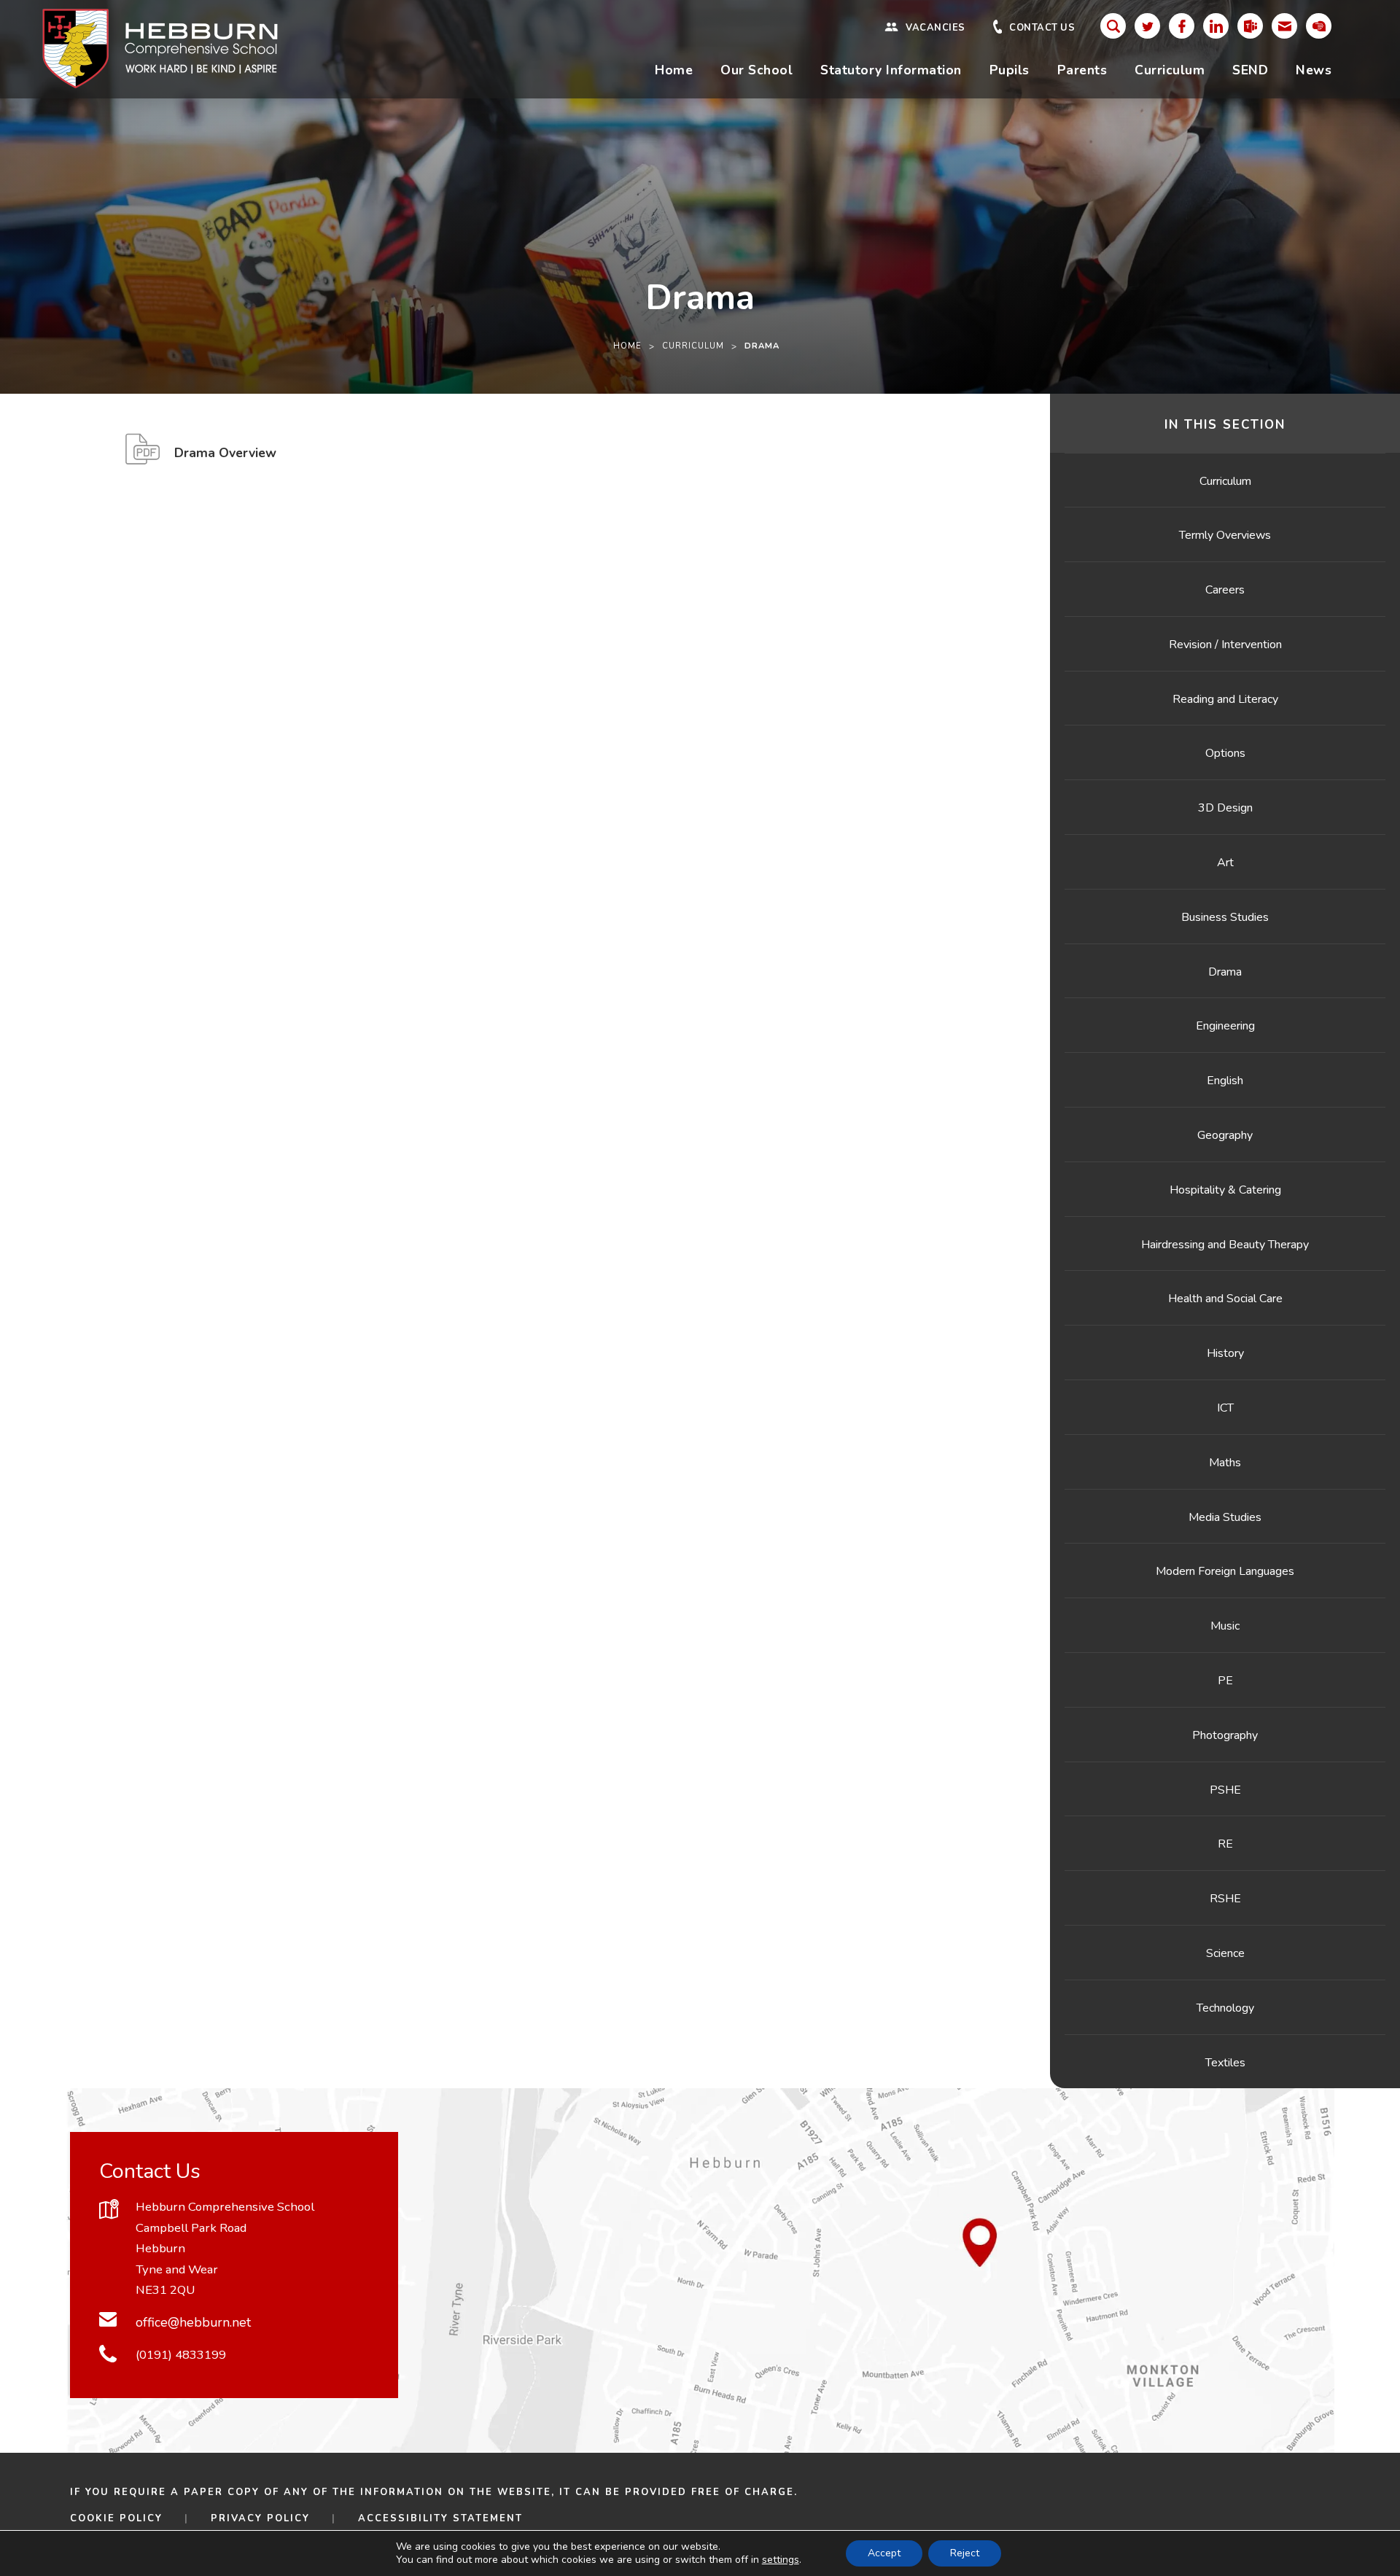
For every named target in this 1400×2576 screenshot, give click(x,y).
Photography (1225, 1735)
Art (1225, 863)
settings (781, 2560)
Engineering (1225, 1026)
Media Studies (1225, 1517)
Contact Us (1042, 28)
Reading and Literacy (1225, 699)
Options (1225, 753)
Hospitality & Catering (1225, 1190)
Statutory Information (891, 70)
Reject (965, 2553)
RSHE (1225, 1899)
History (1225, 1353)
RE (1225, 1844)
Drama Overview (225, 459)
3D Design (1225, 808)
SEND (1250, 70)
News (1314, 70)
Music (1225, 1626)
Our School (757, 70)
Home (674, 70)
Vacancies (936, 28)
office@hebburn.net (193, 2322)
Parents (1082, 70)
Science (1225, 1953)
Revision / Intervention (1225, 645)
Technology (1225, 2008)
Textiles (1225, 2063)
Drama (1225, 972)
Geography (1225, 1135)
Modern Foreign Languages (1225, 1571)
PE (1225, 1681)
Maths (1225, 1463)
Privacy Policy (260, 2518)
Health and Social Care (1225, 1299)
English (1225, 1081)
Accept (884, 2553)
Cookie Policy (116, 2518)
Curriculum (1170, 70)
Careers (1225, 590)
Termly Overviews (1225, 535)
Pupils (1010, 70)
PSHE (1225, 1790)
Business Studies (1225, 917)
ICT (1225, 1408)
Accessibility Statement (440, 2518)
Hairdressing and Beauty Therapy (1225, 1245)
